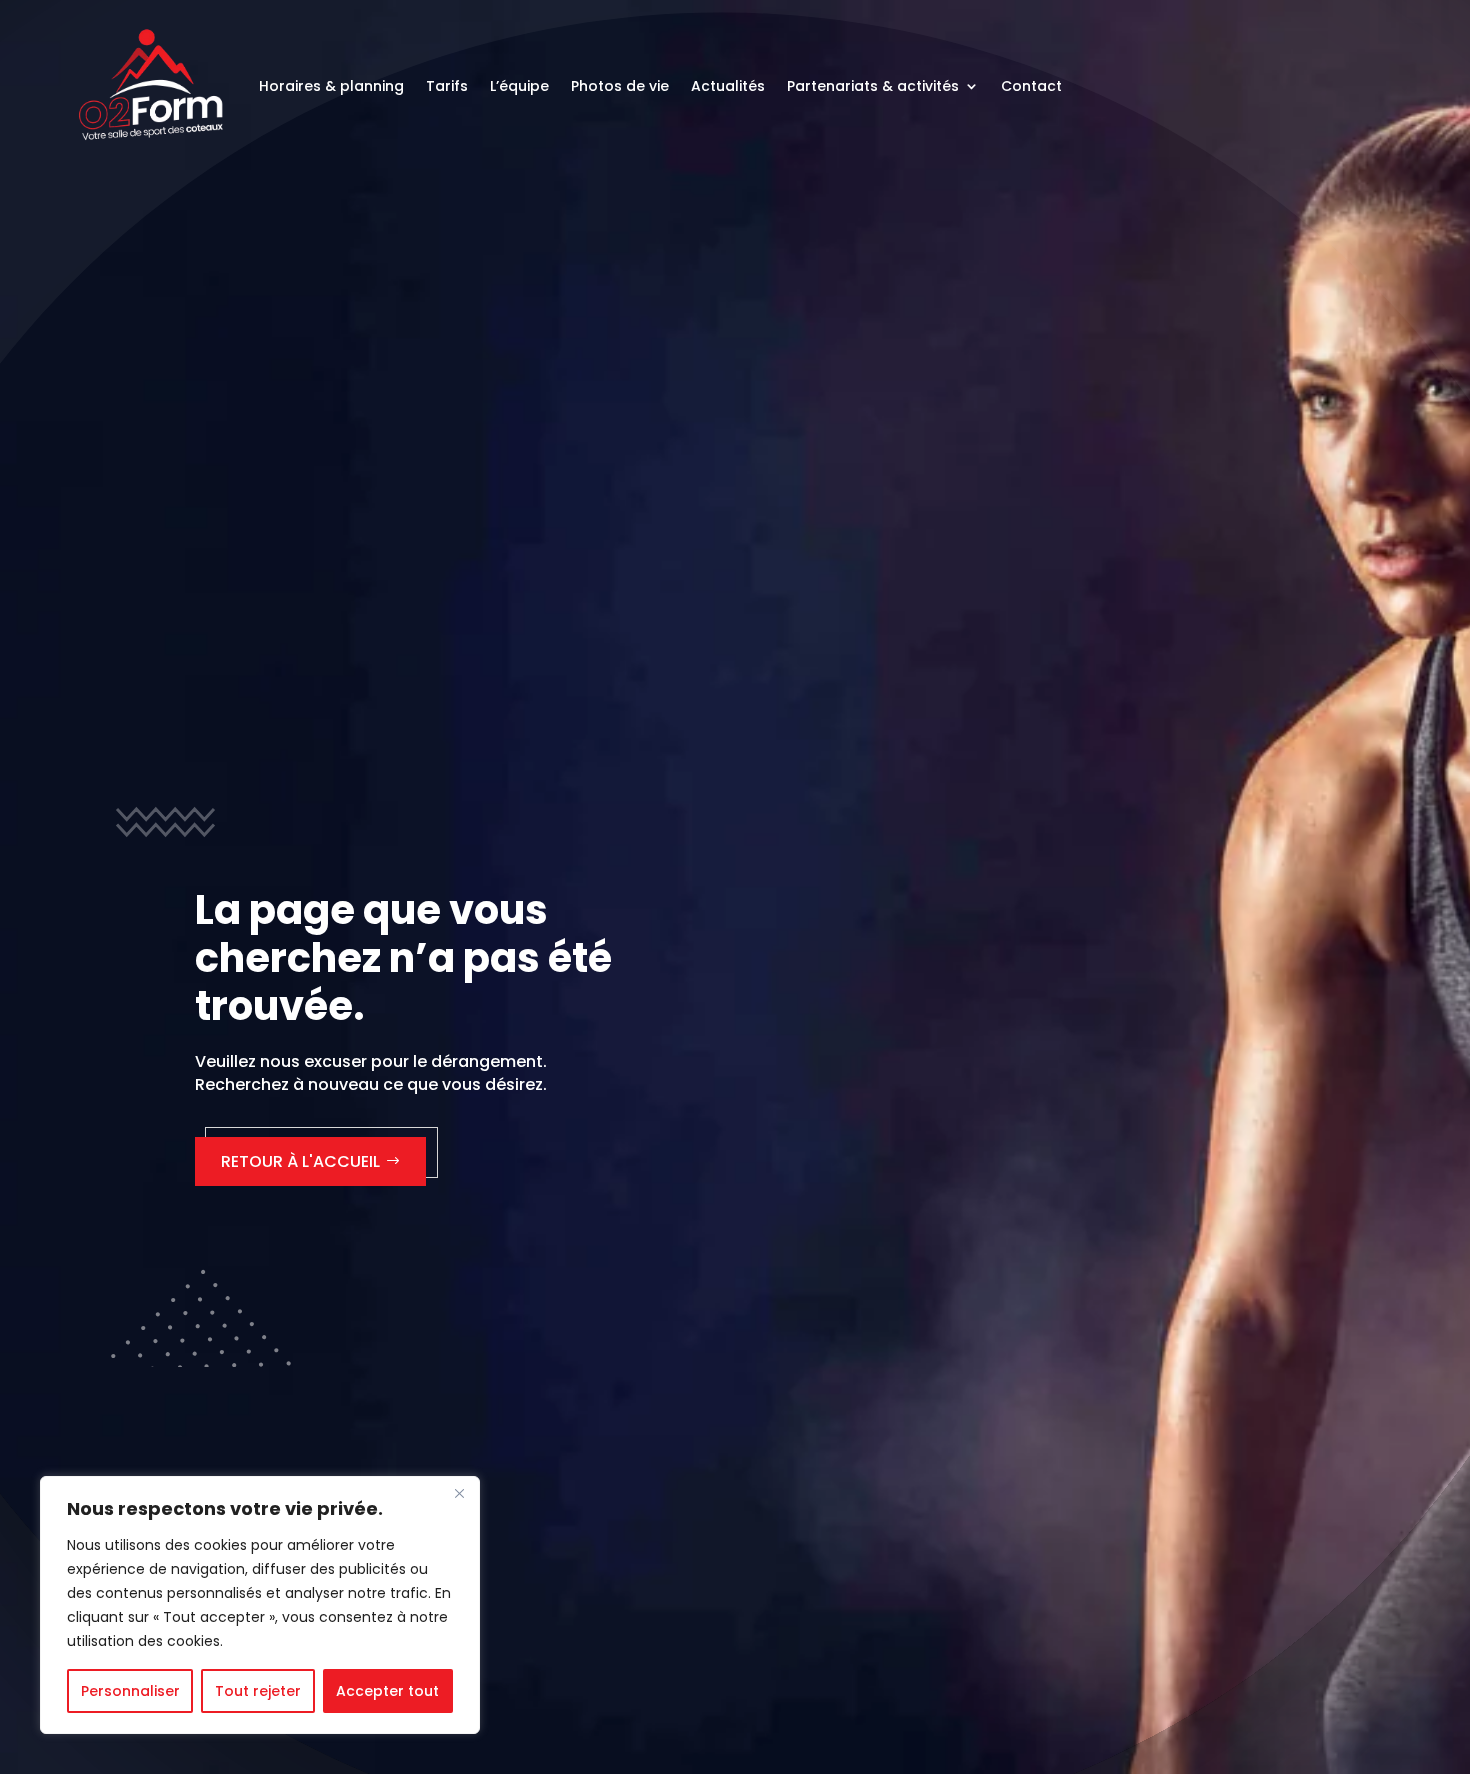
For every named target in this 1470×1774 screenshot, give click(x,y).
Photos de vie (620, 86)
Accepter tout (387, 1691)
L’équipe (519, 86)
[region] (260, 1605)
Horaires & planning (331, 86)
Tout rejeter (258, 1691)
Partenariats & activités (873, 86)
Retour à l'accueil (300, 1161)
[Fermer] (459, 1493)
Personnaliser (130, 1691)
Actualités (728, 86)
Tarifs (447, 86)
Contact (1031, 86)
